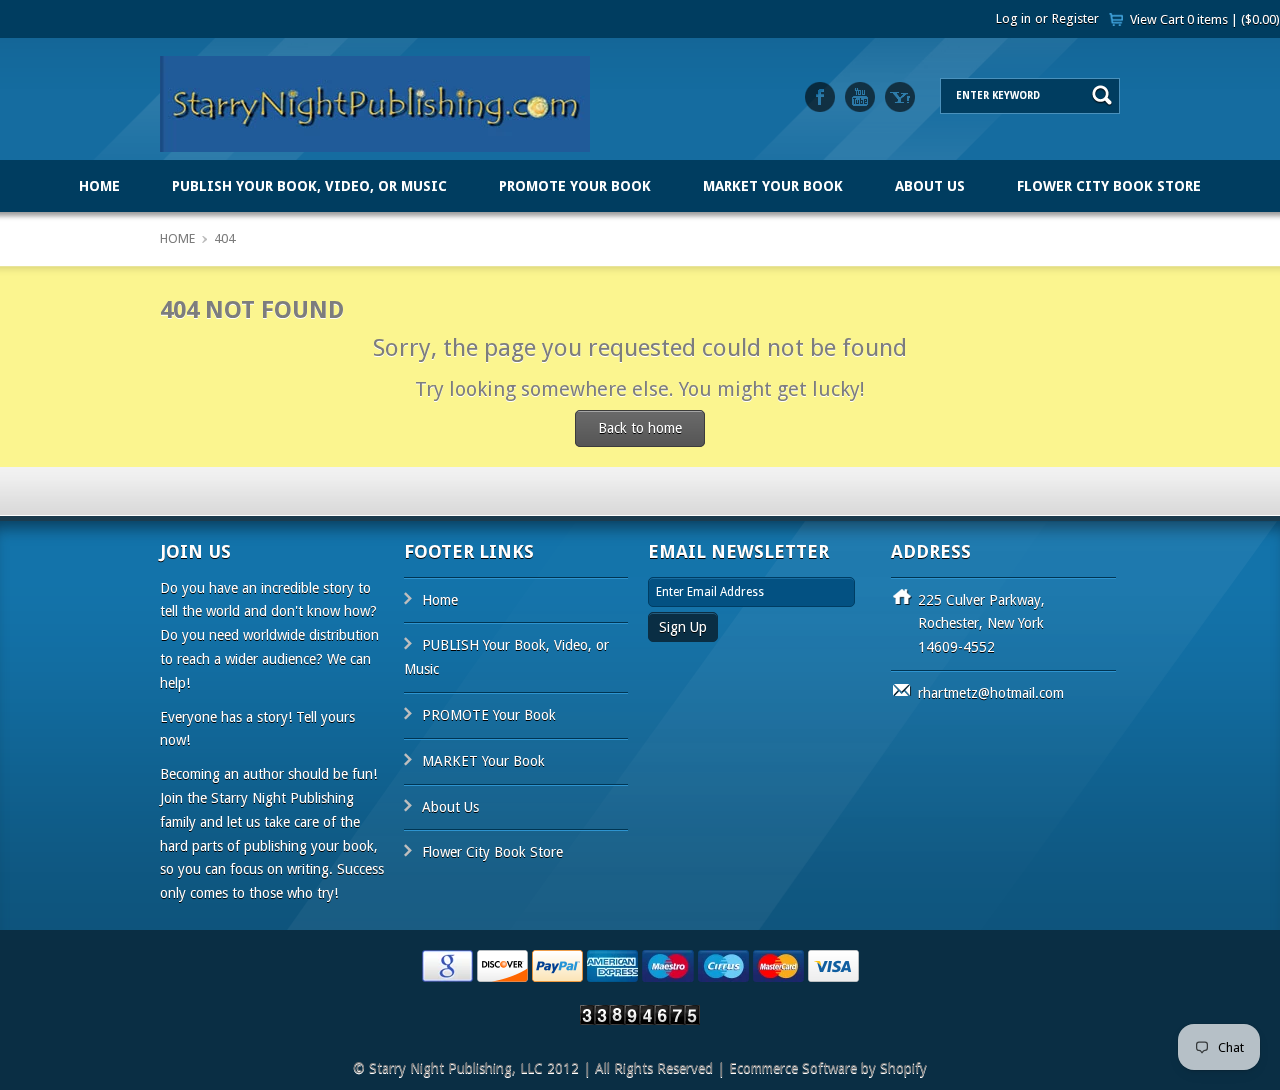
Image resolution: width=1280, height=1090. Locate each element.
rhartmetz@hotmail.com (991, 693)
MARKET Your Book (773, 186)
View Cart (1205, 19)
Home (99, 186)
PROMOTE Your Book (575, 186)
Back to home (640, 428)
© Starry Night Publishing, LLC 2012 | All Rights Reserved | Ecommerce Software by (616, 1068)
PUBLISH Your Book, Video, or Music (309, 186)
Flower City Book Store (1109, 186)
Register (1075, 18)
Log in (1013, 18)
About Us (930, 186)
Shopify (903, 1068)
